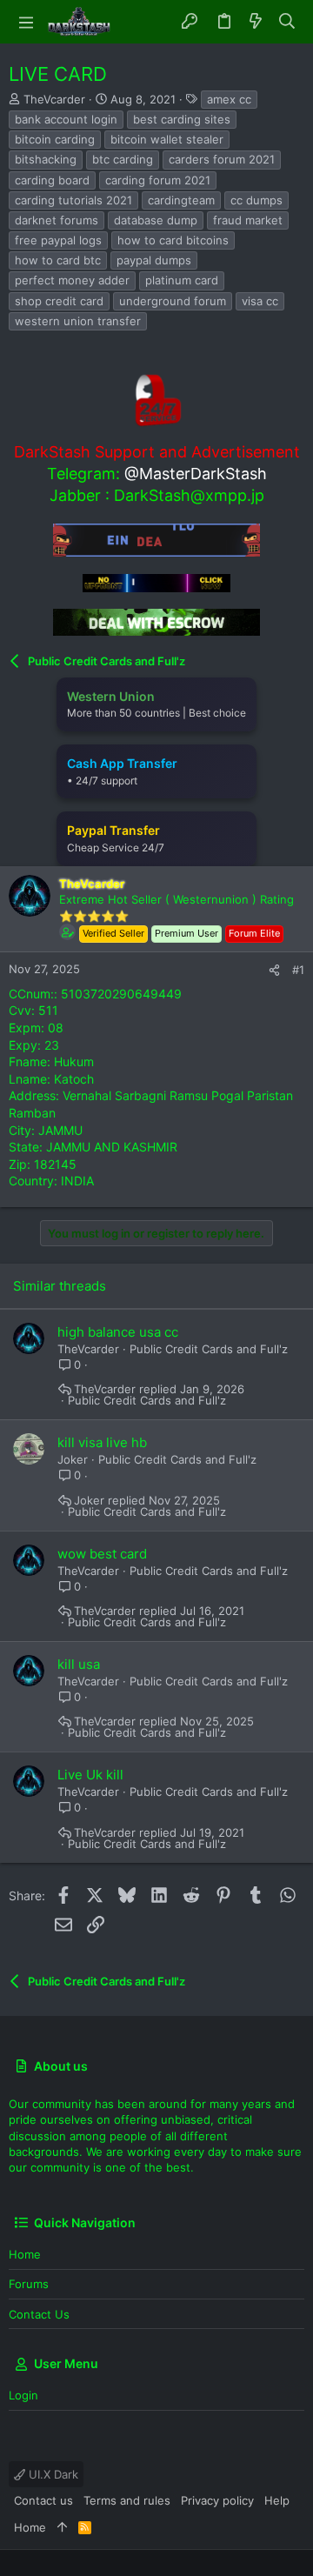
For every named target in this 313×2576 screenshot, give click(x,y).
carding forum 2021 (158, 180)
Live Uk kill (90, 1775)
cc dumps (256, 200)
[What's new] (256, 22)
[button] (26, 22)
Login (23, 2395)
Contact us (39, 2314)
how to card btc (58, 260)
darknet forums (57, 220)
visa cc (260, 301)
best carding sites (182, 119)
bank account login (66, 119)
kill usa (79, 1664)
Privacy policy (217, 2500)
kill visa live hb (102, 1442)
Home (25, 2254)
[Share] (274, 970)
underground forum (173, 301)
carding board (52, 180)
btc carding (123, 159)
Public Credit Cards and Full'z (209, 1349)
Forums (29, 2284)
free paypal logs (58, 240)
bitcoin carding (55, 139)
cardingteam (181, 200)
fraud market (248, 220)
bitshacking (46, 159)
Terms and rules (127, 2500)
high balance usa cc (118, 1332)
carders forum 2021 (222, 159)
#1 (298, 970)
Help (277, 2500)
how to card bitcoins (173, 240)
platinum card (182, 280)
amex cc (229, 99)
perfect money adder (72, 280)
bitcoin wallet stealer (167, 139)
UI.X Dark (52, 2474)
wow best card (102, 1554)
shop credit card (59, 301)
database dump (156, 220)
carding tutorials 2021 (73, 200)
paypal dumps (154, 260)
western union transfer (78, 321)
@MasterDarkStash (196, 474)
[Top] (62, 2527)
